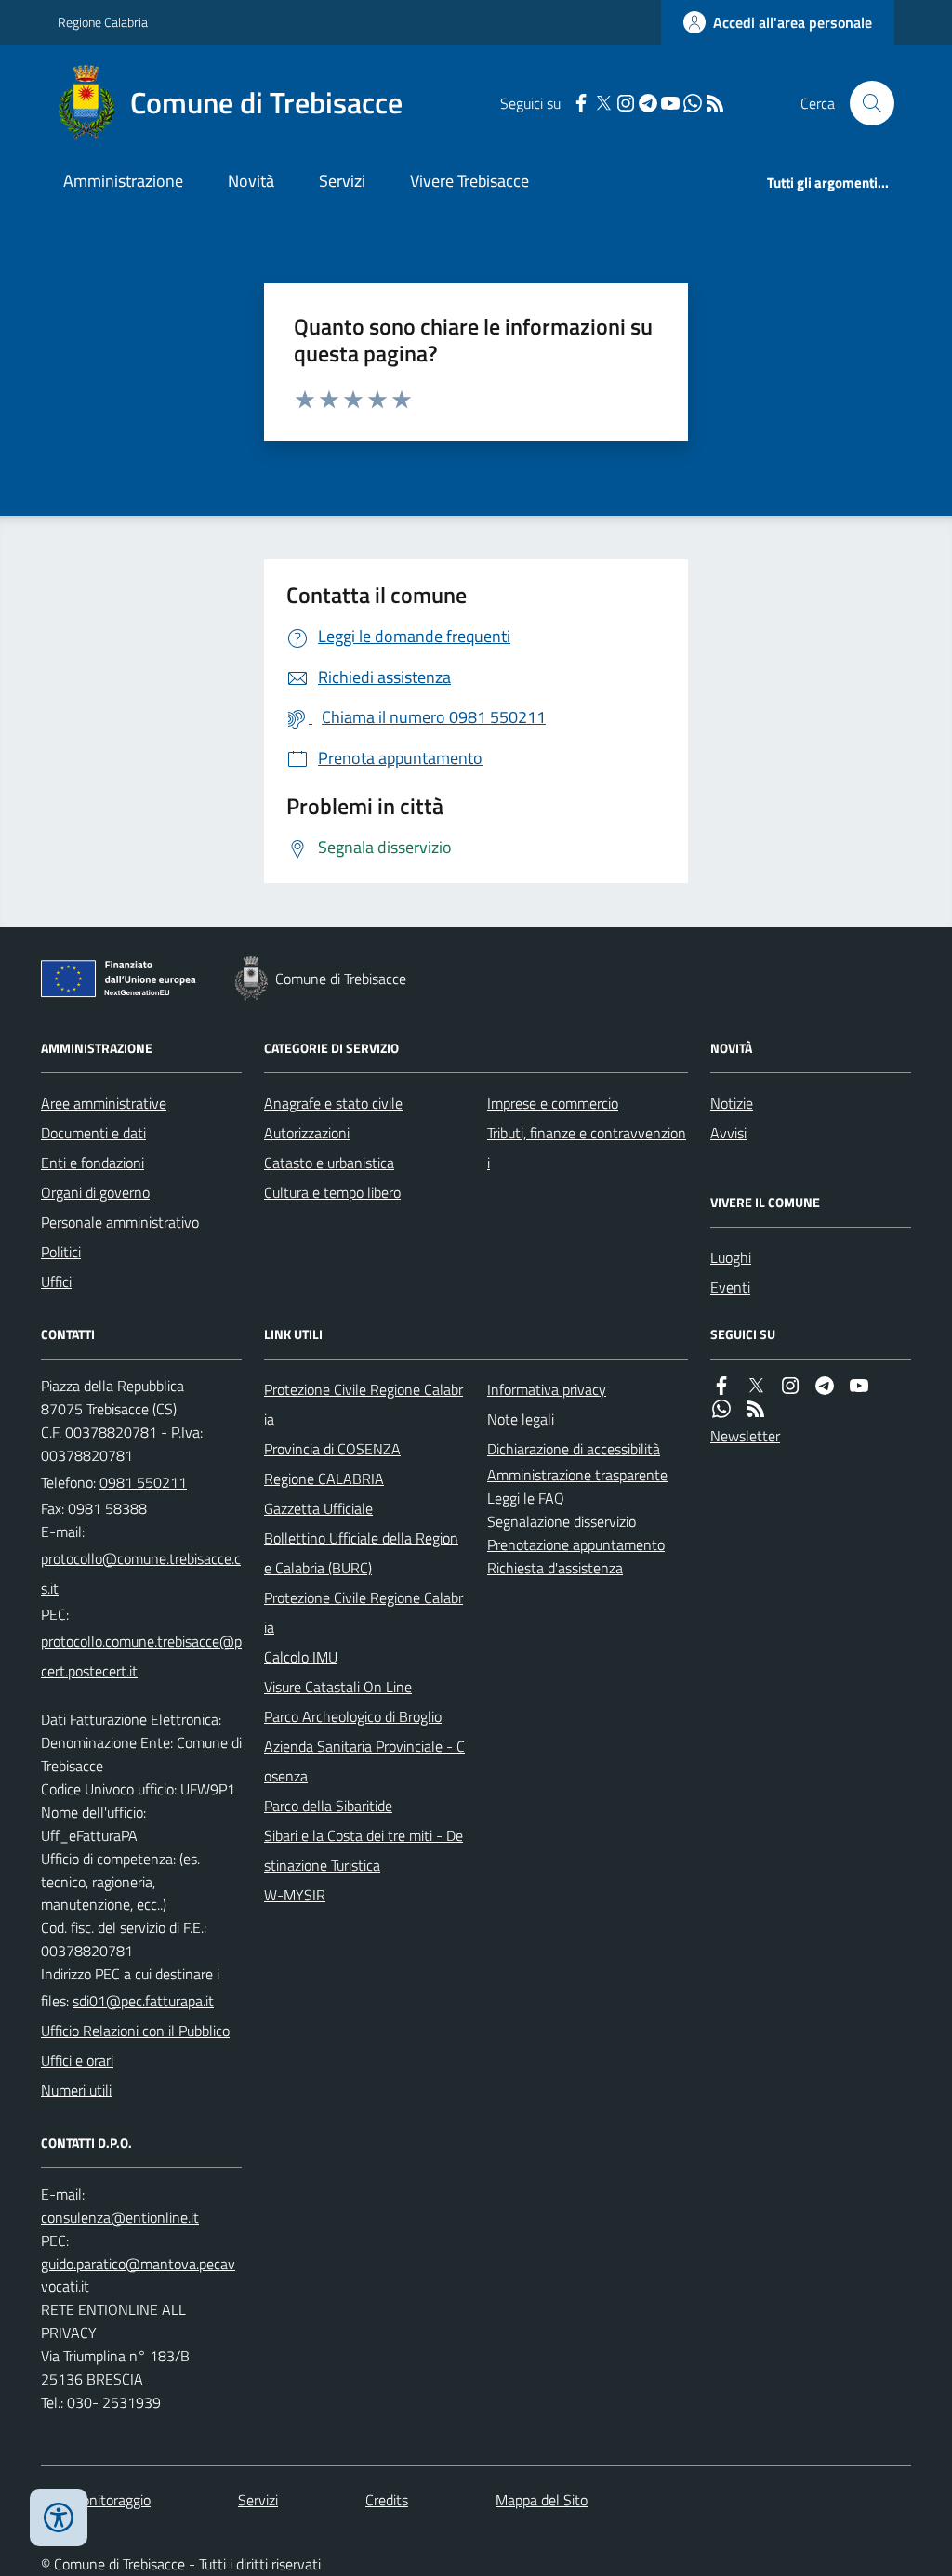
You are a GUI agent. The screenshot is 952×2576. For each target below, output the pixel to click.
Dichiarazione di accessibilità (574, 1449)
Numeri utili (76, 2090)
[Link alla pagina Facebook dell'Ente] (721, 1386)
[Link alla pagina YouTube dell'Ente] (859, 1386)
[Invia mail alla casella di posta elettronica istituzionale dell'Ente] (141, 1573)
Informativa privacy (547, 1389)
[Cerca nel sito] (865, 103)
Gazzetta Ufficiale (318, 1508)
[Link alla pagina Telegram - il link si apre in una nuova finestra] (648, 104)
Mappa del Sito (542, 2500)
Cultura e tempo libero (332, 1192)
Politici (61, 1252)
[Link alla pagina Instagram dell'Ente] (790, 1386)
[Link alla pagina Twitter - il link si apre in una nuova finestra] (603, 104)
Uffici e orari (77, 2060)
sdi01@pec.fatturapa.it (143, 2001)
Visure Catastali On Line (338, 1687)
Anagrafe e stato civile (333, 1103)
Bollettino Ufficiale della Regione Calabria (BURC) (361, 1553)
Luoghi (731, 1257)
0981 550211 (143, 1482)
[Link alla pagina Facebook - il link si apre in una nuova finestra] (581, 104)
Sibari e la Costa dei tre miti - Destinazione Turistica (364, 1850)
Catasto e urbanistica (329, 1163)
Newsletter (745, 1436)
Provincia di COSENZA (332, 1449)
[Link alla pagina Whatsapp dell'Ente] (721, 1409)
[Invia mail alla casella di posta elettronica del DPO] (120, 2218)
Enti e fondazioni (93, 1163)
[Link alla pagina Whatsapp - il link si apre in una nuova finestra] (693, 104)
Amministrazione (123, 181)
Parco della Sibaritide (328, 1806)
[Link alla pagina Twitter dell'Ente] (756, 1386)
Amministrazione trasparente (577, 1475)
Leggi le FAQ (526, 1498)
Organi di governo (95, 1192)
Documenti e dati (93, 1133)
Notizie (732, 1103)
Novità (251, 181)
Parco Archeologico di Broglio (353, 1716)
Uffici (56, 1281)
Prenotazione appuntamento (576, 1544)
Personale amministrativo (120, 1222)
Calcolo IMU (301, 1657)
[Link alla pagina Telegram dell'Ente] (825, 1386)
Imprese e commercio (553, 1103)
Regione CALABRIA (324, 1479)
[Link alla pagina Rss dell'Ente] (756, 1409)
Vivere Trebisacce (469, 181)
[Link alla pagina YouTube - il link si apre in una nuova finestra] (670, 104)
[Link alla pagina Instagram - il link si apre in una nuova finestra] (626, 104)
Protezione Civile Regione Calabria (364, 1404)
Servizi (342, 181)
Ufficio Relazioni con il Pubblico (135, 2031)
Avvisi (728, 1133)
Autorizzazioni (307, 1133)
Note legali (521, 1419)
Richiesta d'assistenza (555, 1568)
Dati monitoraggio (96, 2500)
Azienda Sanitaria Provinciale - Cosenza (364, 1761)
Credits (387, 2500)
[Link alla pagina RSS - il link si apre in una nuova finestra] (715, 104)
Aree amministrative (104, 1103)
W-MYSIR (295, 1895)
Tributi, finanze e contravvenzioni (587, 1148)
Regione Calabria (103, 22)
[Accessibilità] (59, 2517)
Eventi (730, 1287)
